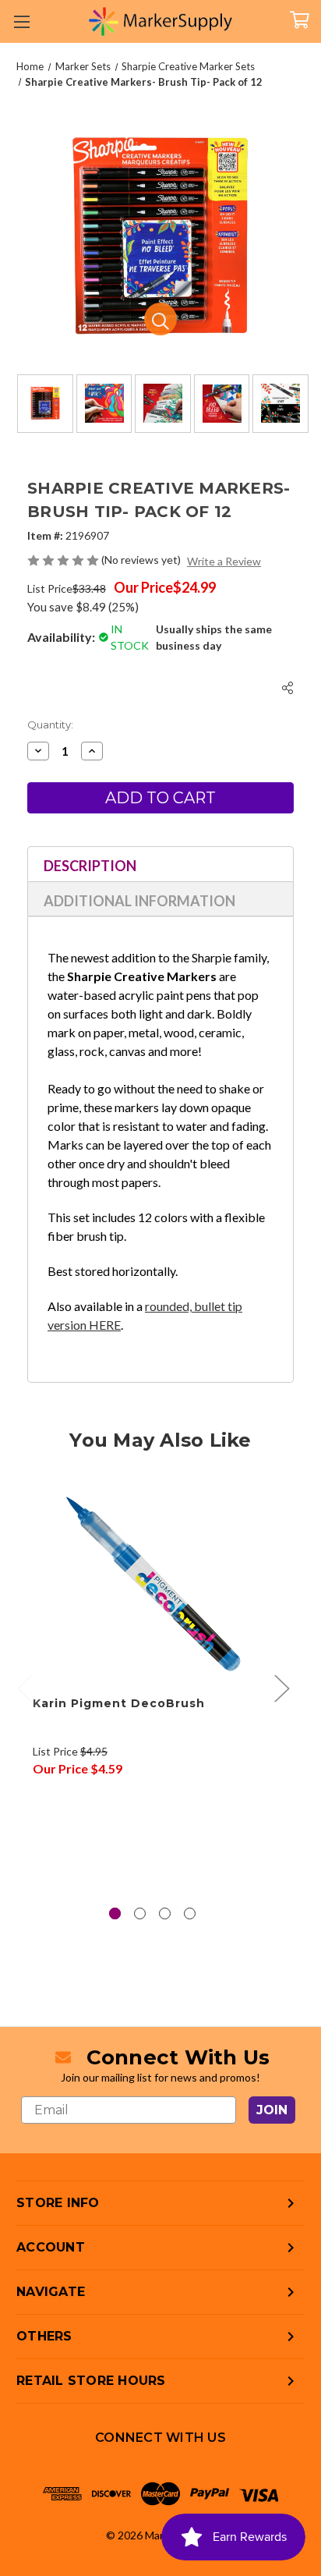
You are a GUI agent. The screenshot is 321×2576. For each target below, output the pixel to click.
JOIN (272, 2110)
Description (90, 866)
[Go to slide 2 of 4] (140, 1913)
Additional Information (139, 901)
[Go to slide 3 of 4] (165, 1913)
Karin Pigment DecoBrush (119, 1703)
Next (281, 1688)
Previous (24, 1688)
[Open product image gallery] (160, 319)
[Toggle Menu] (21, 21)
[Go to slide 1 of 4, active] (115, 1913)
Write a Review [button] (224, 561)
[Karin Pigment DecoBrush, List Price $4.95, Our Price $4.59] (152, 1583)
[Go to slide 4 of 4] (190, 1913)
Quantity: (50, 725)
